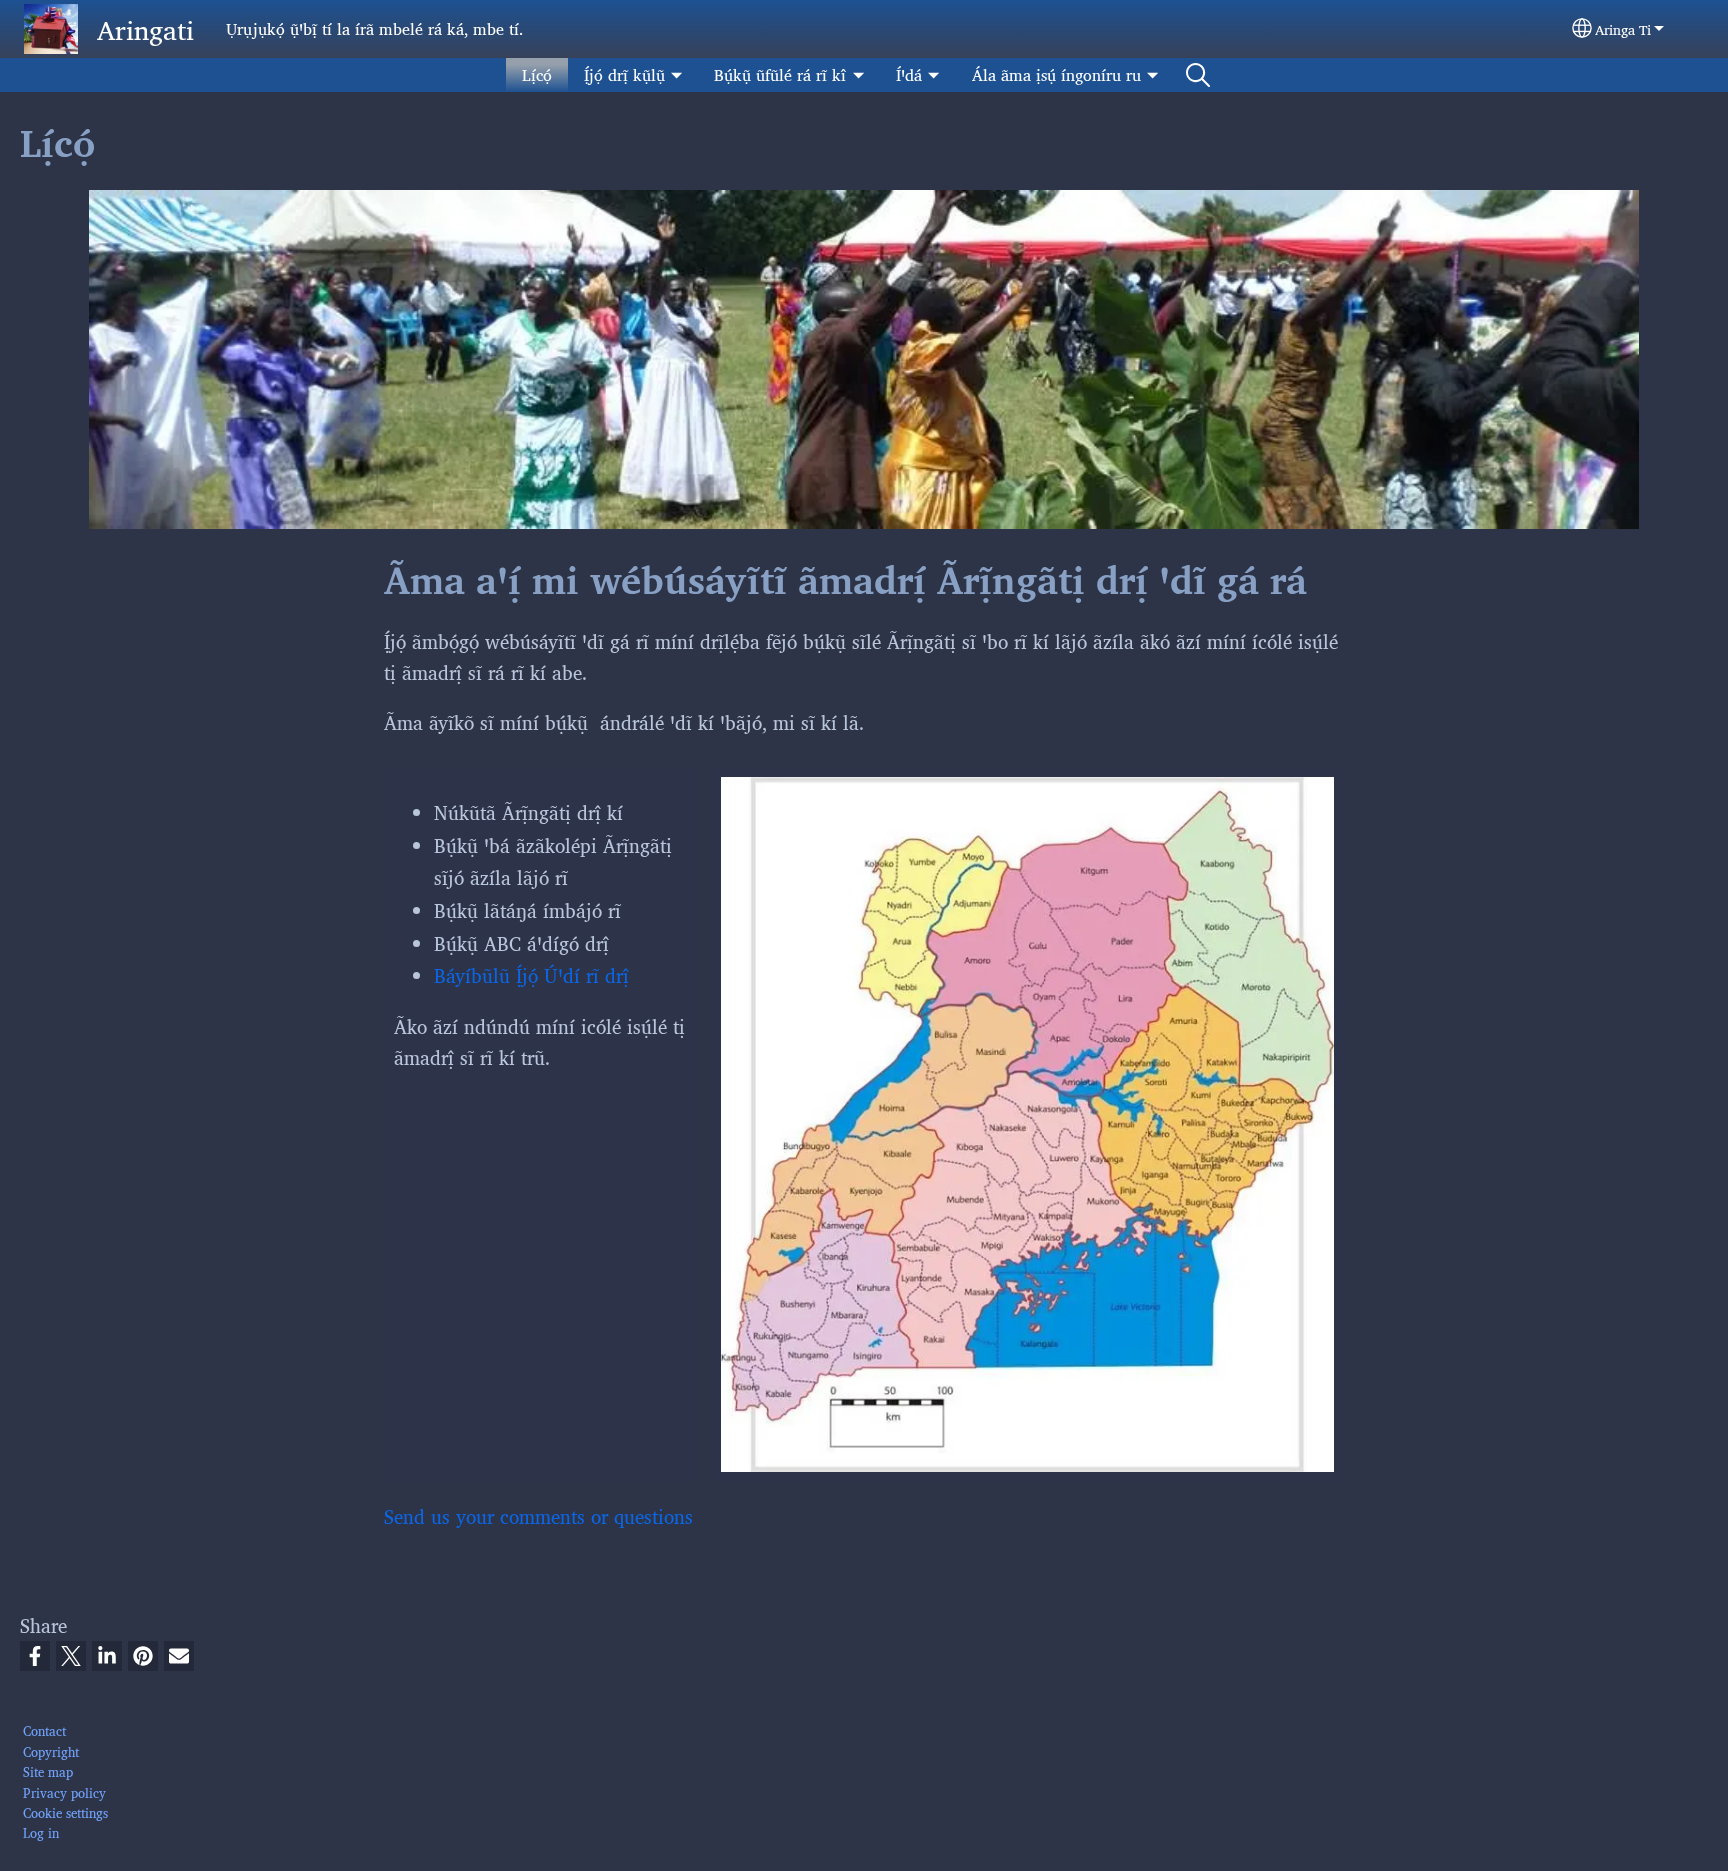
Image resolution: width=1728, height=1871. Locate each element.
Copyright (51, 1751)
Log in (41, 1832)
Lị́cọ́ (537, 74)
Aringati (145, 29)
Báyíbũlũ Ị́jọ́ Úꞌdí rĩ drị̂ (531, 975)
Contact (44, 1730)
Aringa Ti (1623, 29)
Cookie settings (65, 1812)
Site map (48, 1771)
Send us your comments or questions (538, 1516)
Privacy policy (64, 1792)
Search (1198, 75)
